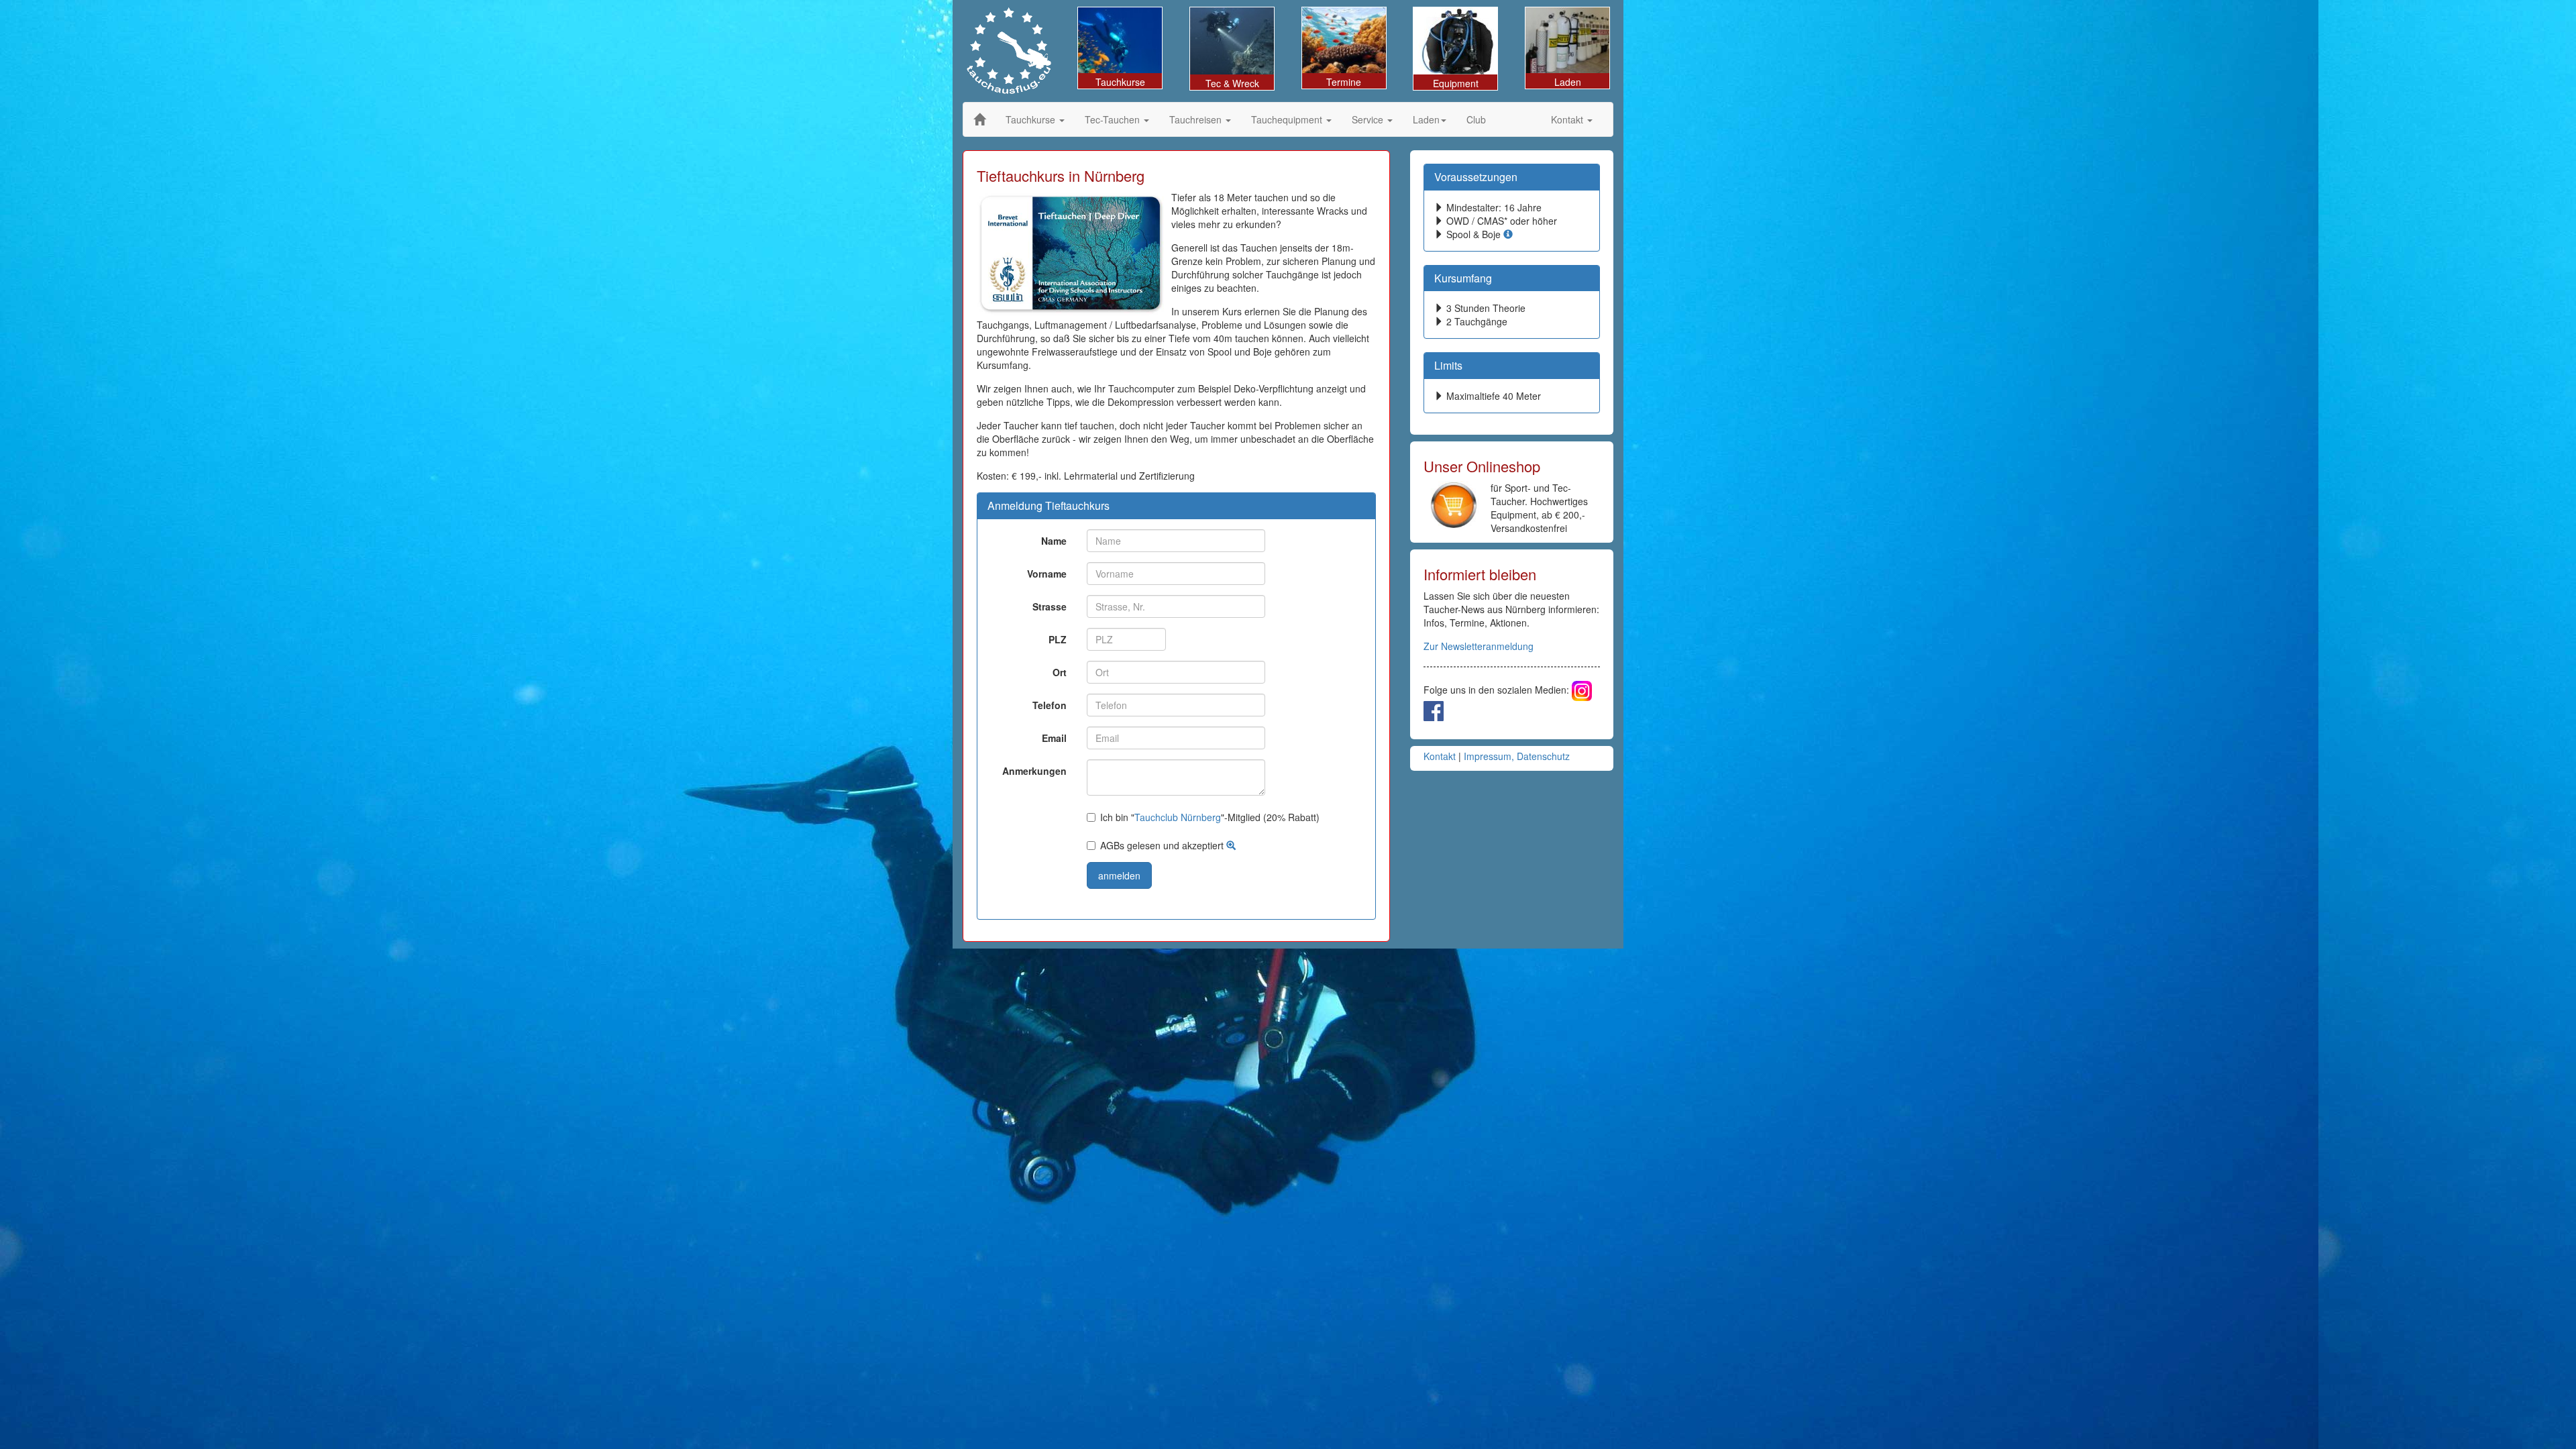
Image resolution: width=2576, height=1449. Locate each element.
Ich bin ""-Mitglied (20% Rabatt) (1210, 817)
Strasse (1050, 606)
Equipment (1456, 83)
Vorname (1047, 574)
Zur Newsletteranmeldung (1479, 646)
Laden (1568, 82)
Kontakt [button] (1568, 119)
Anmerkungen (1034, 771)
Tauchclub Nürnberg (1178, 817)
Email (1054, 738)
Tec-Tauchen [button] (1114, 119)
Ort (1060, 672)
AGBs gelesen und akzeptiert (1163, 845)
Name (1054, 541)
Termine (1344, 82)
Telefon (1050, 705)
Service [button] (1369, 119)
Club (1476, 119)
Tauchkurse (1120, 82)
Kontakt (1440, 756)
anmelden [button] (1119, 875)
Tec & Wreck (1232, 83)
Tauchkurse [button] (1032, 119)
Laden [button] (1426, 119)
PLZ (1058, 639)
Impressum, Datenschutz (1517, 756)
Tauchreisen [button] (1197, 119)
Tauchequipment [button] (1288, 119)
